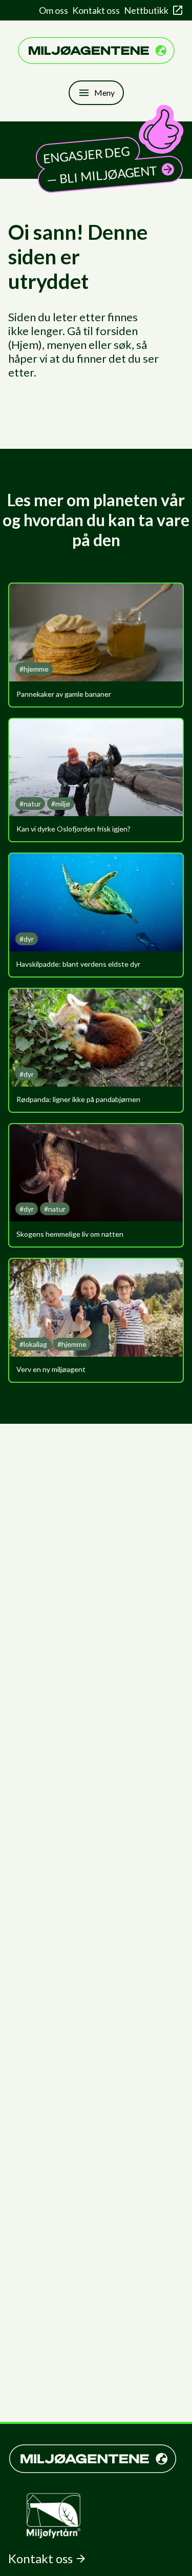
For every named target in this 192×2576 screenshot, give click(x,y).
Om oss (54, 10)
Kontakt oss (96, 10)
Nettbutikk (146, 10)
